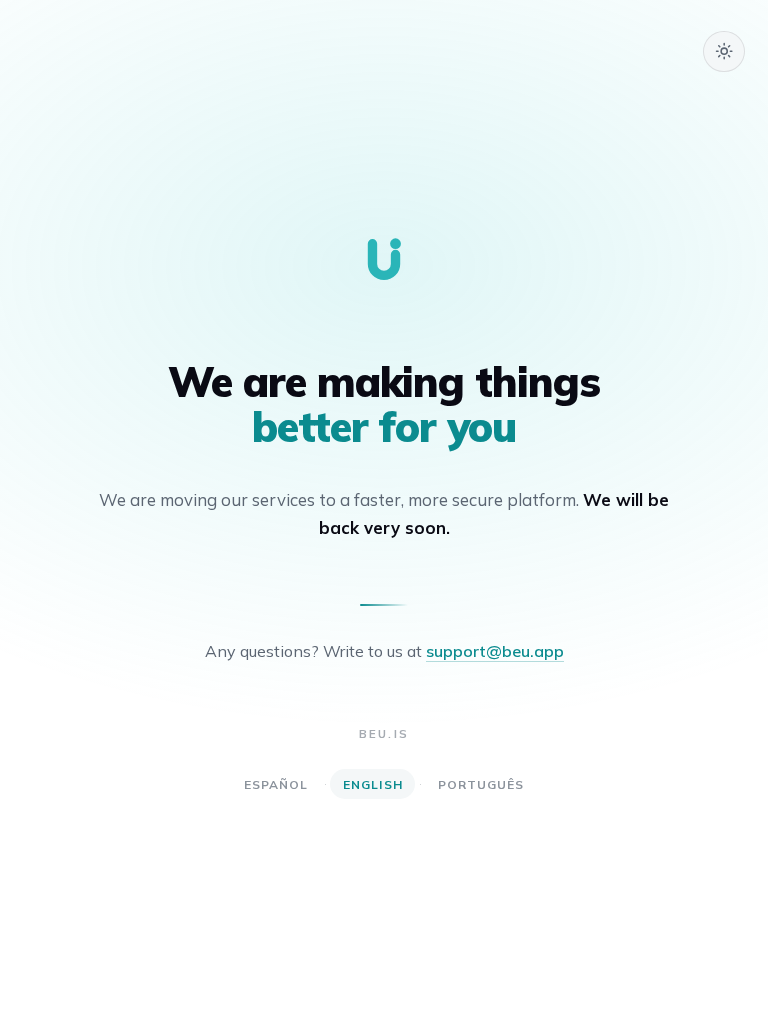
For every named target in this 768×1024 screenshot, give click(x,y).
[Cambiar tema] (724, 52)
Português (481, 784)
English (373, 784)
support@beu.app (495, 651)
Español (276, 784)
